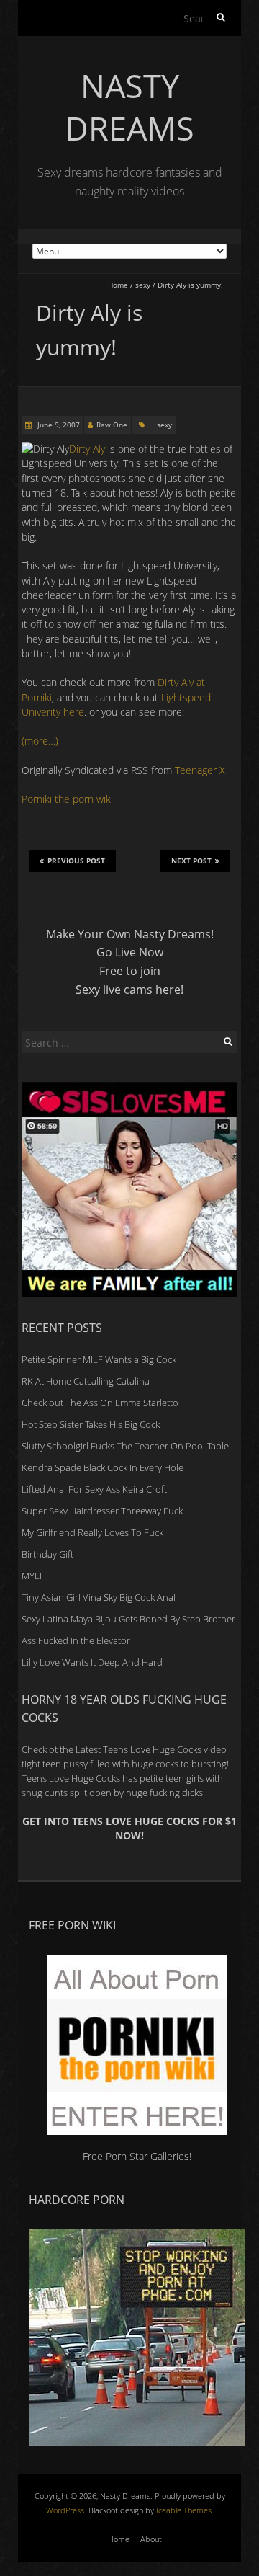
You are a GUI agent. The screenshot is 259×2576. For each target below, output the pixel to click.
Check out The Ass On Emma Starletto (100, 1403)
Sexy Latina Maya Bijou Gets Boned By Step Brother (128, 1619)
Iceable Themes (184, 2510)
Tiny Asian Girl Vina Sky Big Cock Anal (99, 1597)
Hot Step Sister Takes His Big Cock (91, 1424)
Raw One (112, 425)
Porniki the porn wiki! (68, 799)
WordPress (65, 2510)
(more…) (40, 741)
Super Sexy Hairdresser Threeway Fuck (102, 1511)
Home (118, 285)
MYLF (33, 1576)
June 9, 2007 (58, 425)
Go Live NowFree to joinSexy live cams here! (129, 971)
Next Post (191, 861)
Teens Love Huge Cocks (71, 1778)
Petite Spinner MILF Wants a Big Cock (99, 1359)
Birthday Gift (47, 1554)
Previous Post (76, 861)
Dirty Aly (87, 449)
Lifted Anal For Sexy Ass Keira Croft (94, 1489)
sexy (143, 285)
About (151, 2539)
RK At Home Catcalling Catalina (86, 1381)
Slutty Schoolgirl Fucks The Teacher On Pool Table (125, 1446)
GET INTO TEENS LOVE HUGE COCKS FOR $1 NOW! (129, 1828)
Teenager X (200, 770)
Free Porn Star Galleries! (137, 2156)
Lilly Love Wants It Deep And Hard (92, 1662)
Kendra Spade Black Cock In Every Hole (103, 1467)
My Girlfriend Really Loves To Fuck (92, 1532)
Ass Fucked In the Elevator (76, 1640)
